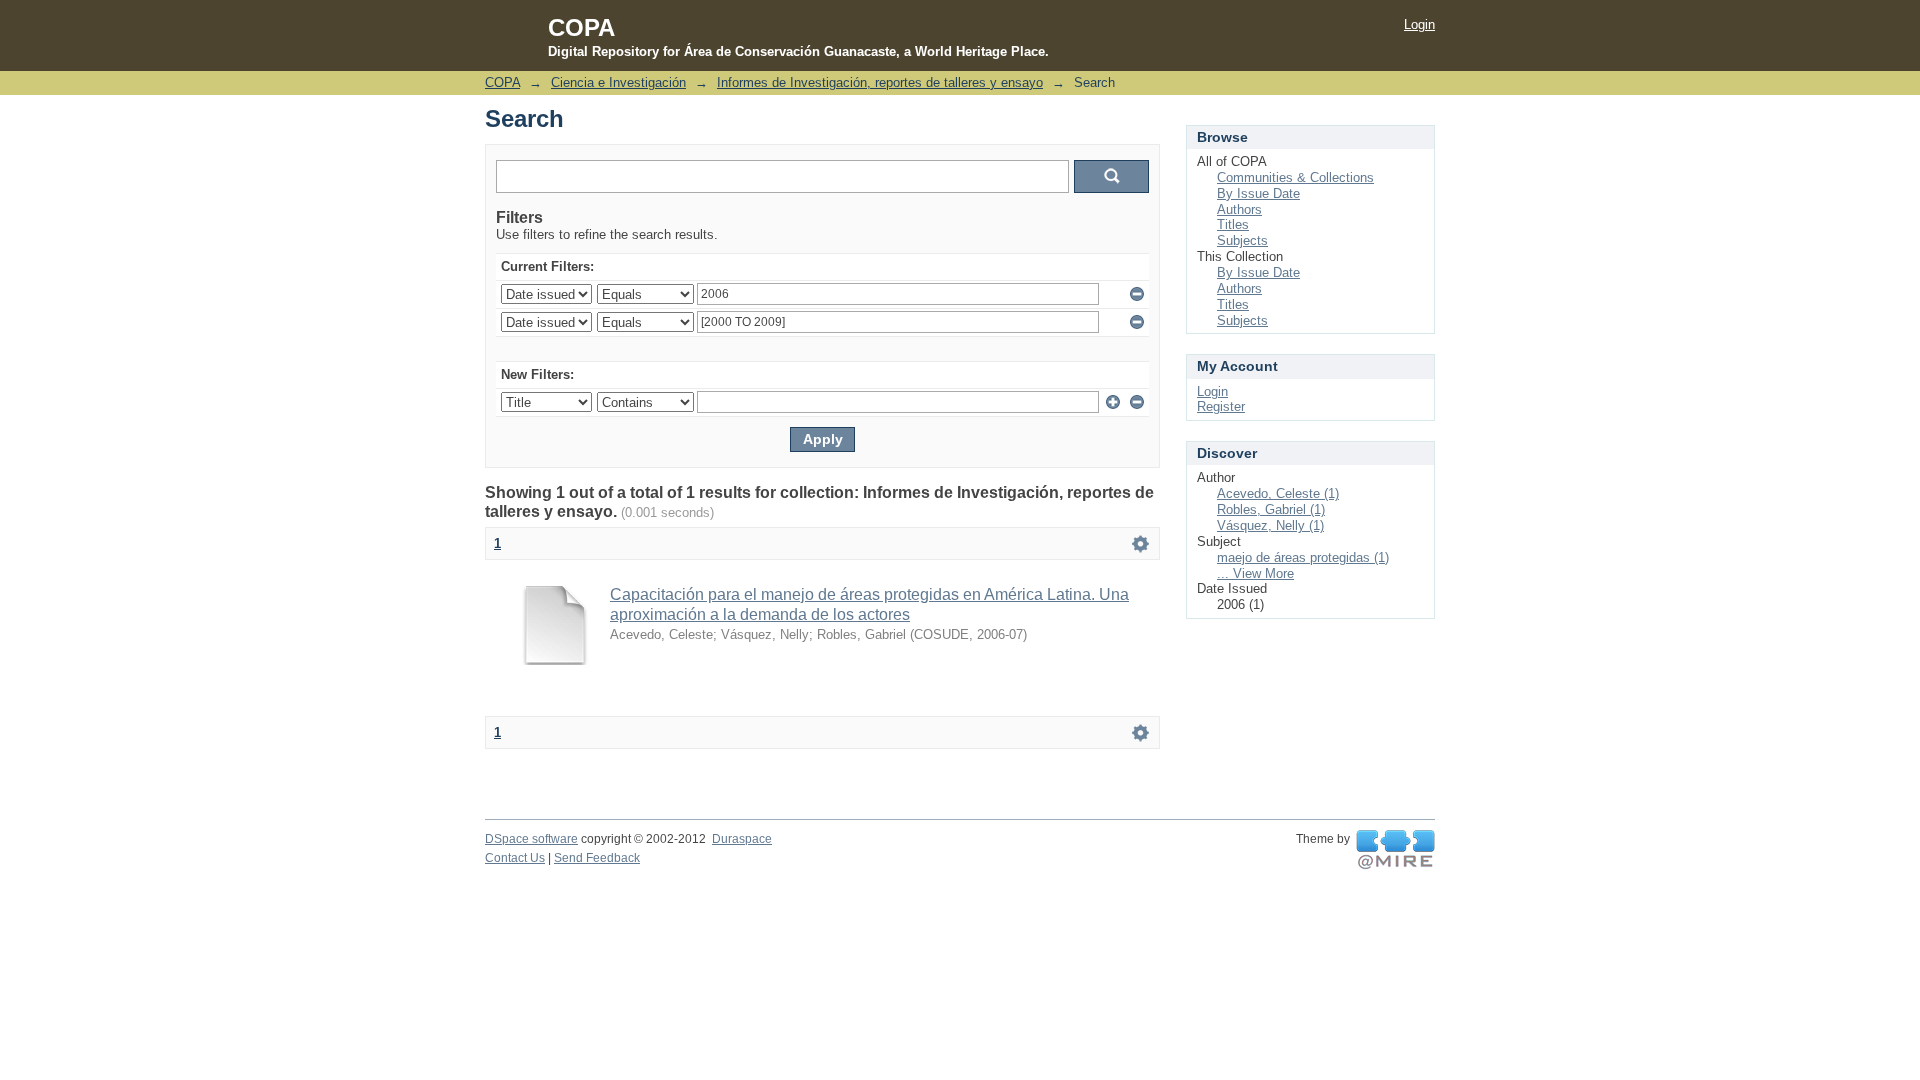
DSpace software (531, 839)
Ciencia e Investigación (618, 82)
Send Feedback (597, 858)
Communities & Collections (1295, 177)
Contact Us (515, 858)
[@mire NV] (1395, 850)
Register (1221, 406)
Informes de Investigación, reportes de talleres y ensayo (880, 82)
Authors (1239, 209)
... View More (1255, 573)
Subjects (1242, 240)
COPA (502, 82)
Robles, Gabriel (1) (1271, 509)
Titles (1233, 224)
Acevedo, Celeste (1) (1278, 493)
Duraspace (742, 839)
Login (1419, 24)
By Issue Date (1258, 193)
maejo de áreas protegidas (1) (1303, 557)
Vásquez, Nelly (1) (1270, 525)
